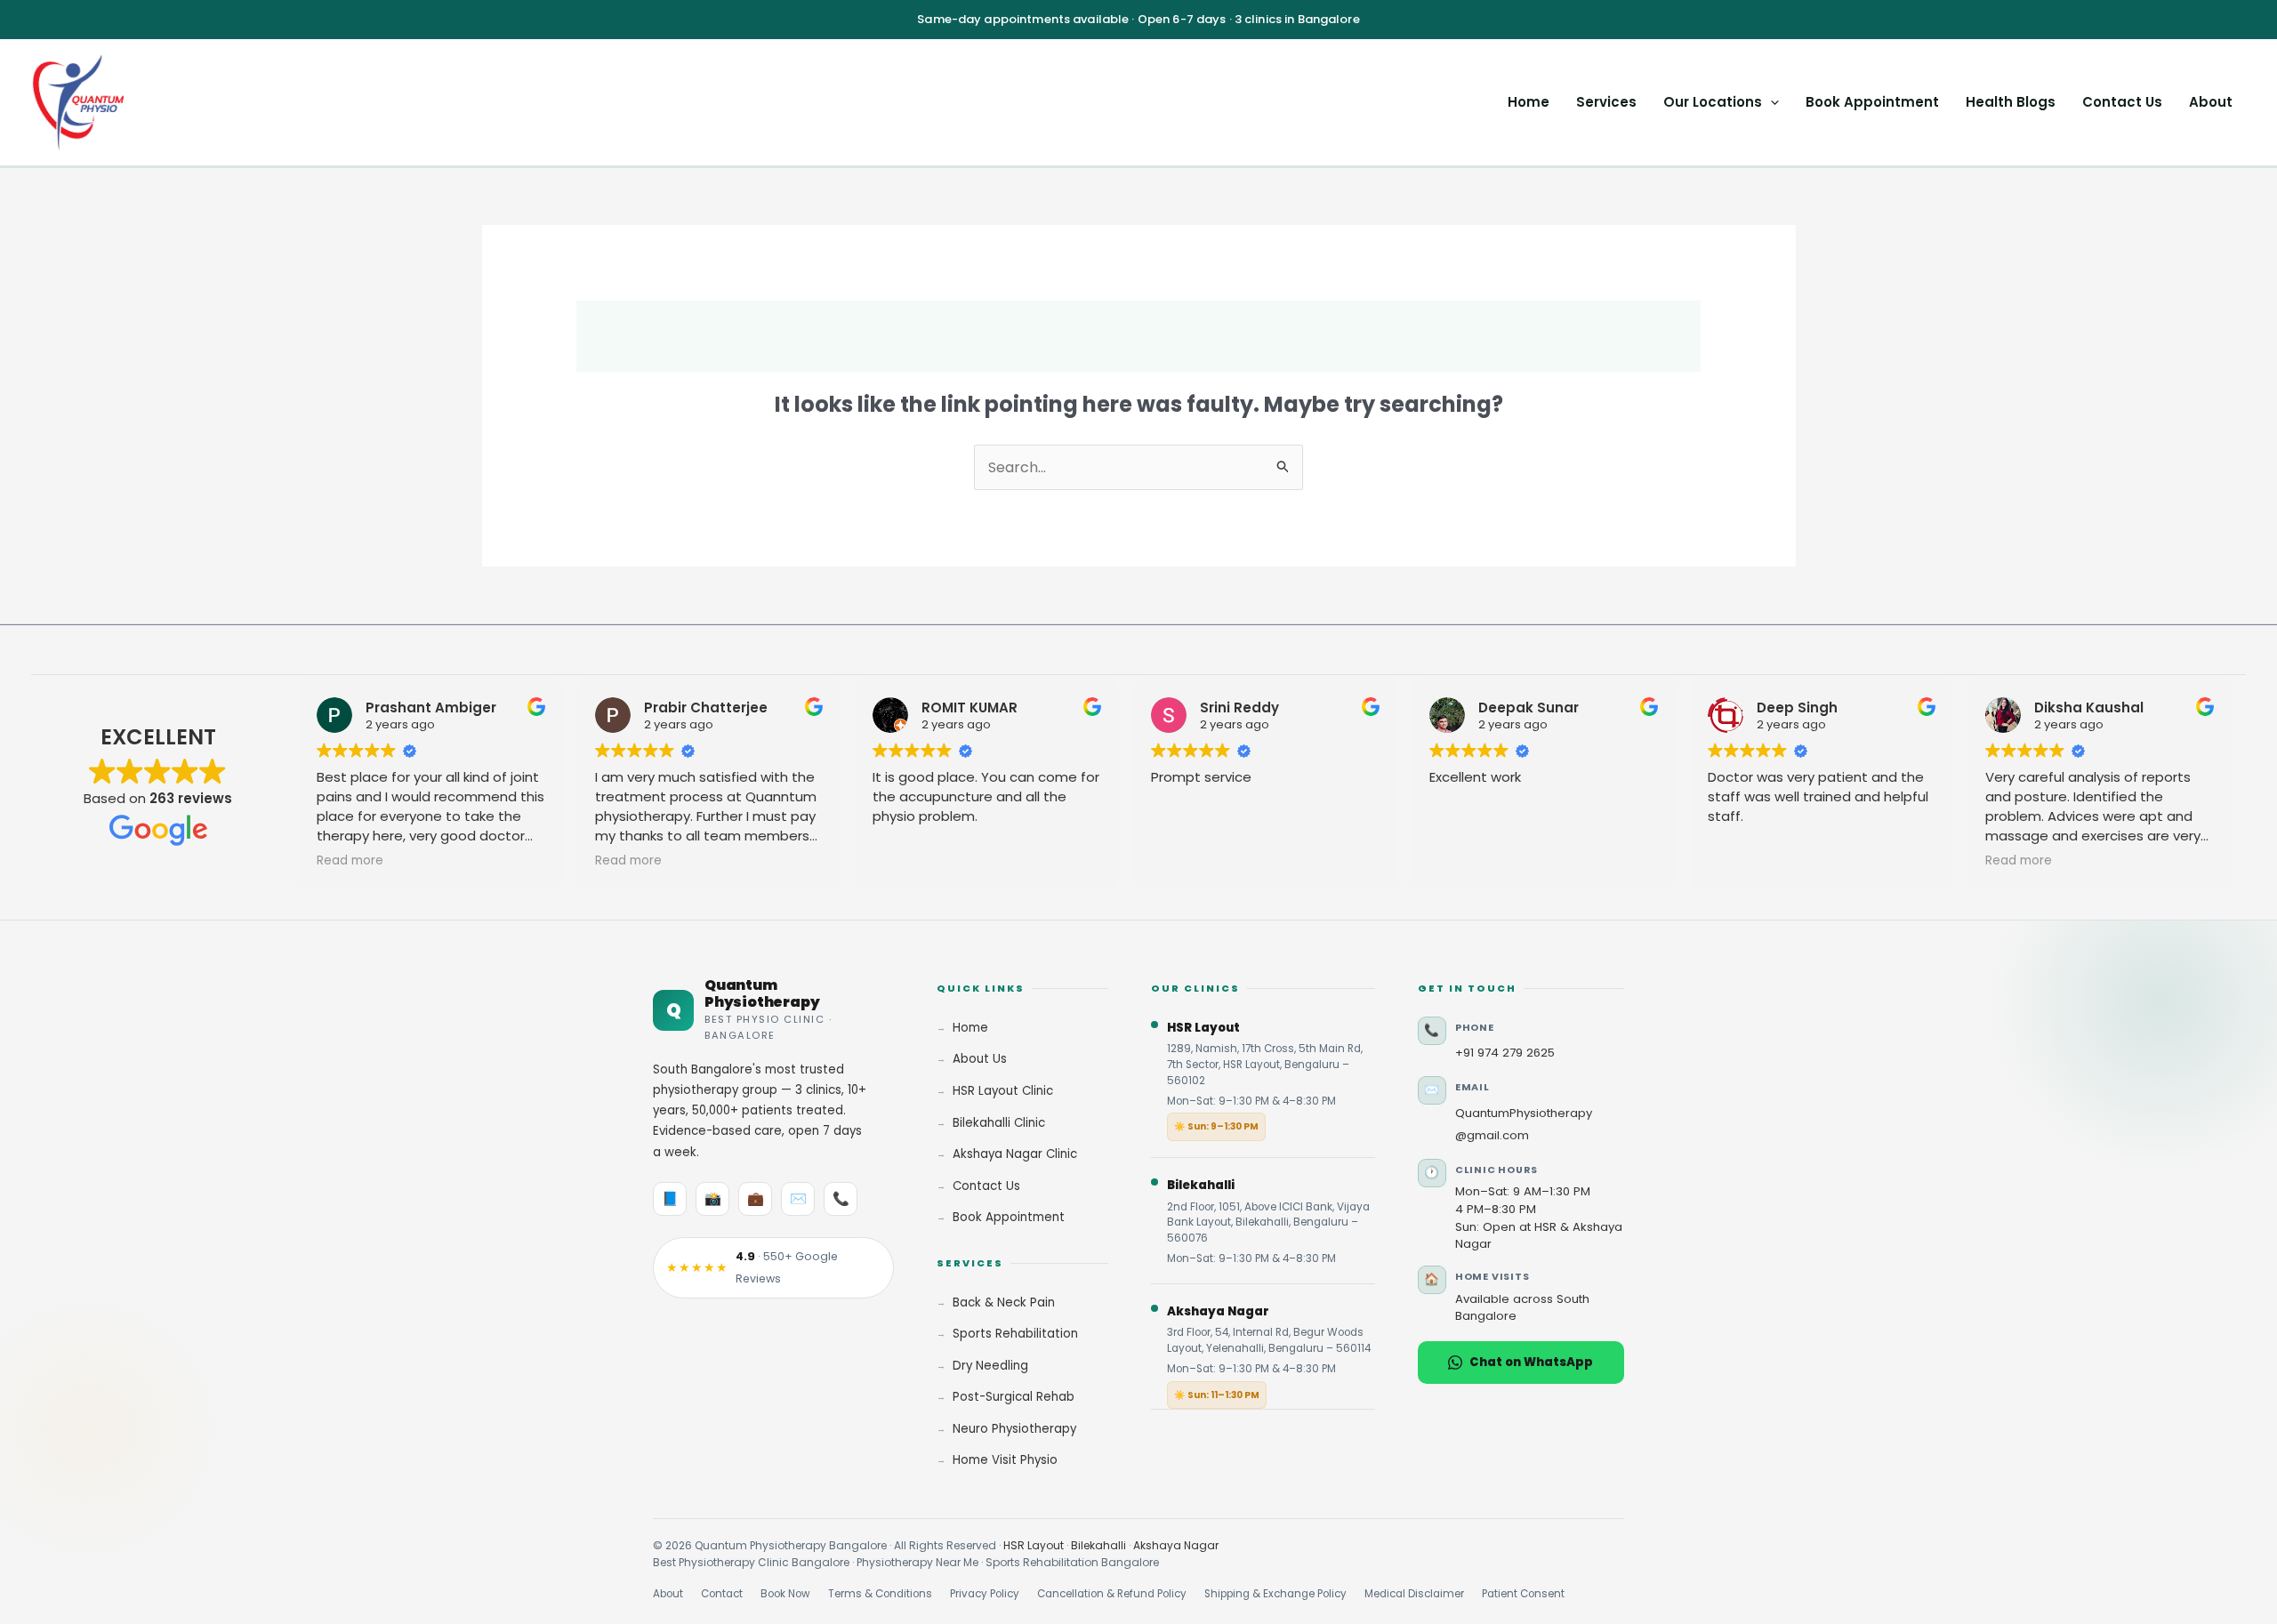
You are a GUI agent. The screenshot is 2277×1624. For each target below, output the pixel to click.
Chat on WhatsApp (1531, 1362)
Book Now (785, 1594)
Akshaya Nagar (1176, 1545)
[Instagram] (76, 655)
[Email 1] (151, 655)
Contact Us (2122, 102)
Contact (722, 1594)
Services (1606, 102)
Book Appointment (1872, 102)
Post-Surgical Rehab (1014, 1397)
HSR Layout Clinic (1003, 1091)
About (2211, 102)
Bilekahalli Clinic (999, 1123)
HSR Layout (1034, 1545)
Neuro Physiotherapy (1014, 1429)
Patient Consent (1523, 1594)
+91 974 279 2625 (1505, 1053)
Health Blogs (2011, 102)
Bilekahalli (1098, 1545)
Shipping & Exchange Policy (1275, 1594)
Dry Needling (990, 1366)
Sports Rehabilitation (1015, 1334)
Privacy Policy (985, 1594)
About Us (980, 1059)
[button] (1770, 102)
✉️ (798, 1198)
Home (1529, 102)
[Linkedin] (114, 655)
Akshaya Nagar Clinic (1015, 1154)
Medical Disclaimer (1414, 1594)
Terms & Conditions (880, 1594)
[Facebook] (39, 655)
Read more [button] (350, 861)
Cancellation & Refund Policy (1112, 1594)
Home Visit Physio (1005, 1460)
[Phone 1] (189, 655)
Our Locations (1713, 102)
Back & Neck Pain (1004, 1302)
